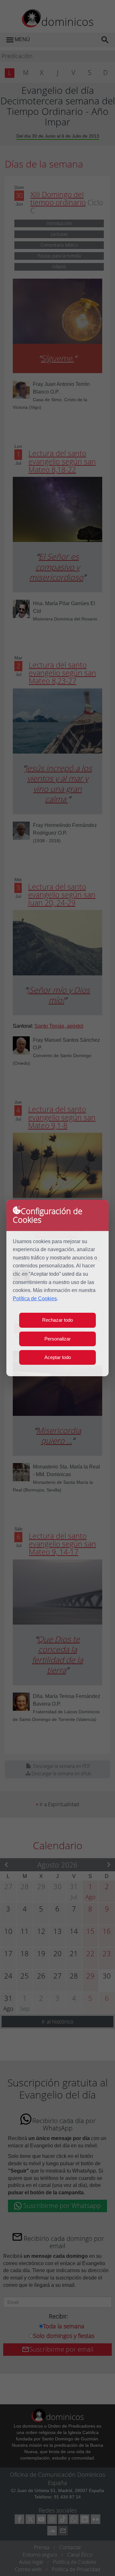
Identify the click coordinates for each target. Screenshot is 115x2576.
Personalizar (57, 1339)
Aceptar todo (58, 1357)
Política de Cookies (35, 1299)
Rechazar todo (57, 1320)
